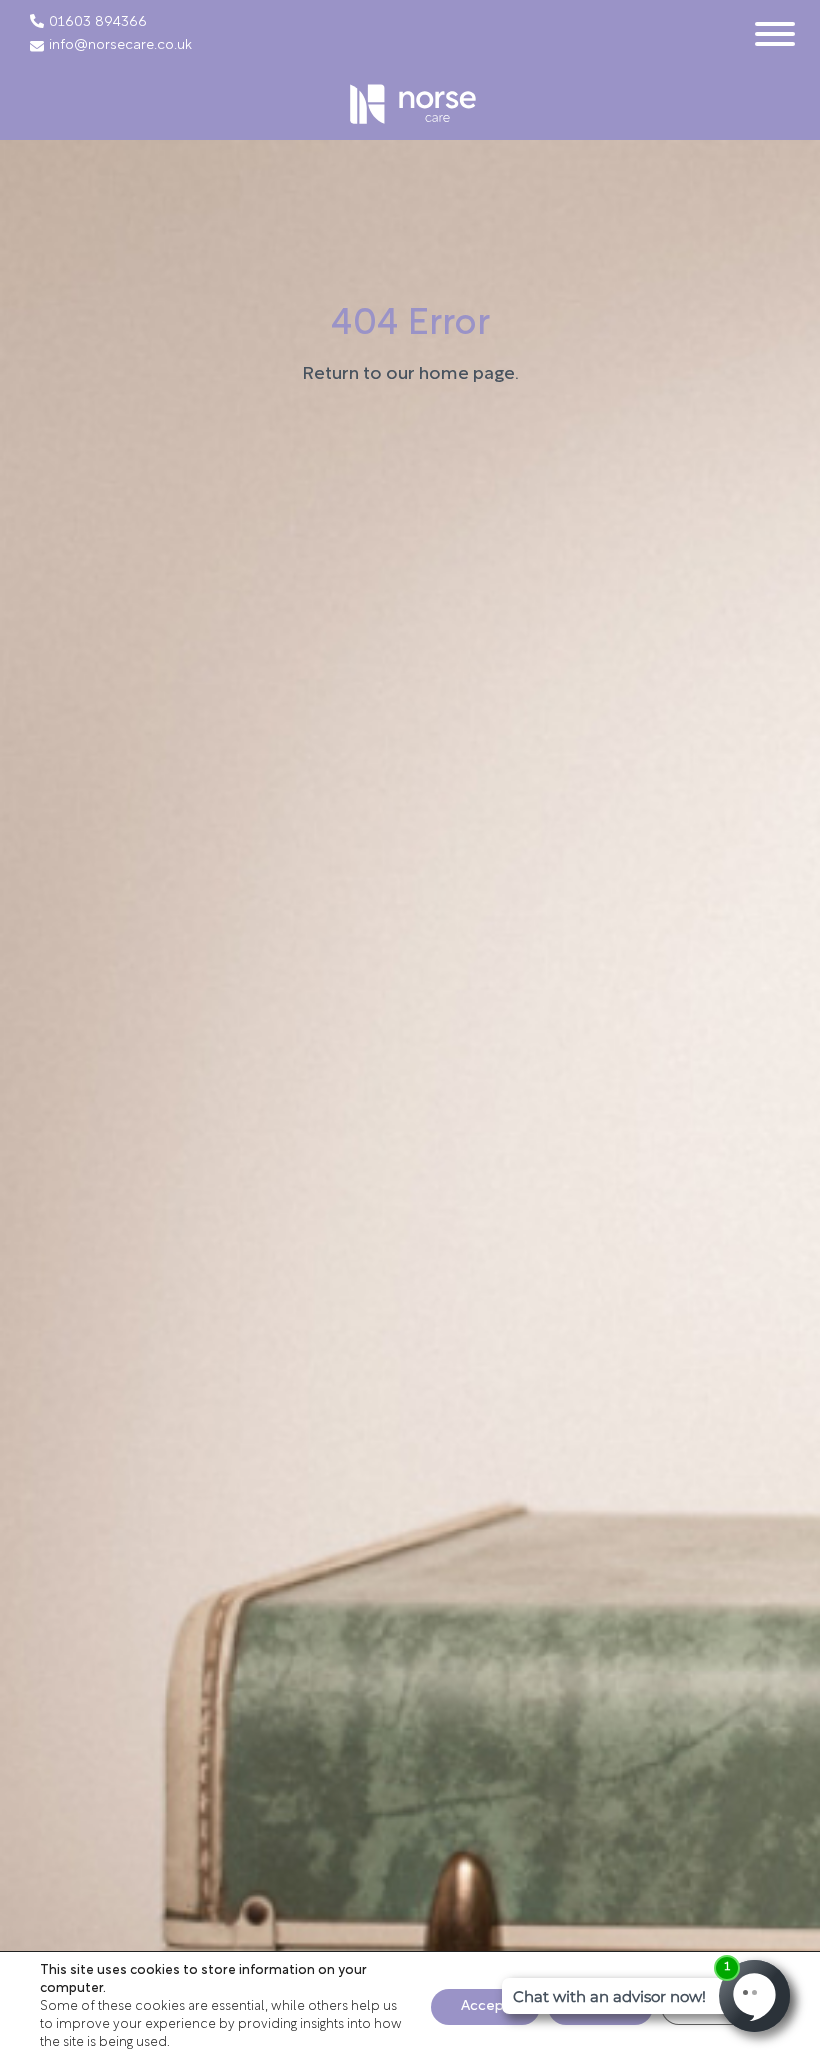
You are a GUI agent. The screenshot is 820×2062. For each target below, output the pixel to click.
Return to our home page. (410, 375)
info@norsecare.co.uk (120, 46)
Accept (485, 2006)
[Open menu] (775, 34)
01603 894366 (98, 23)
